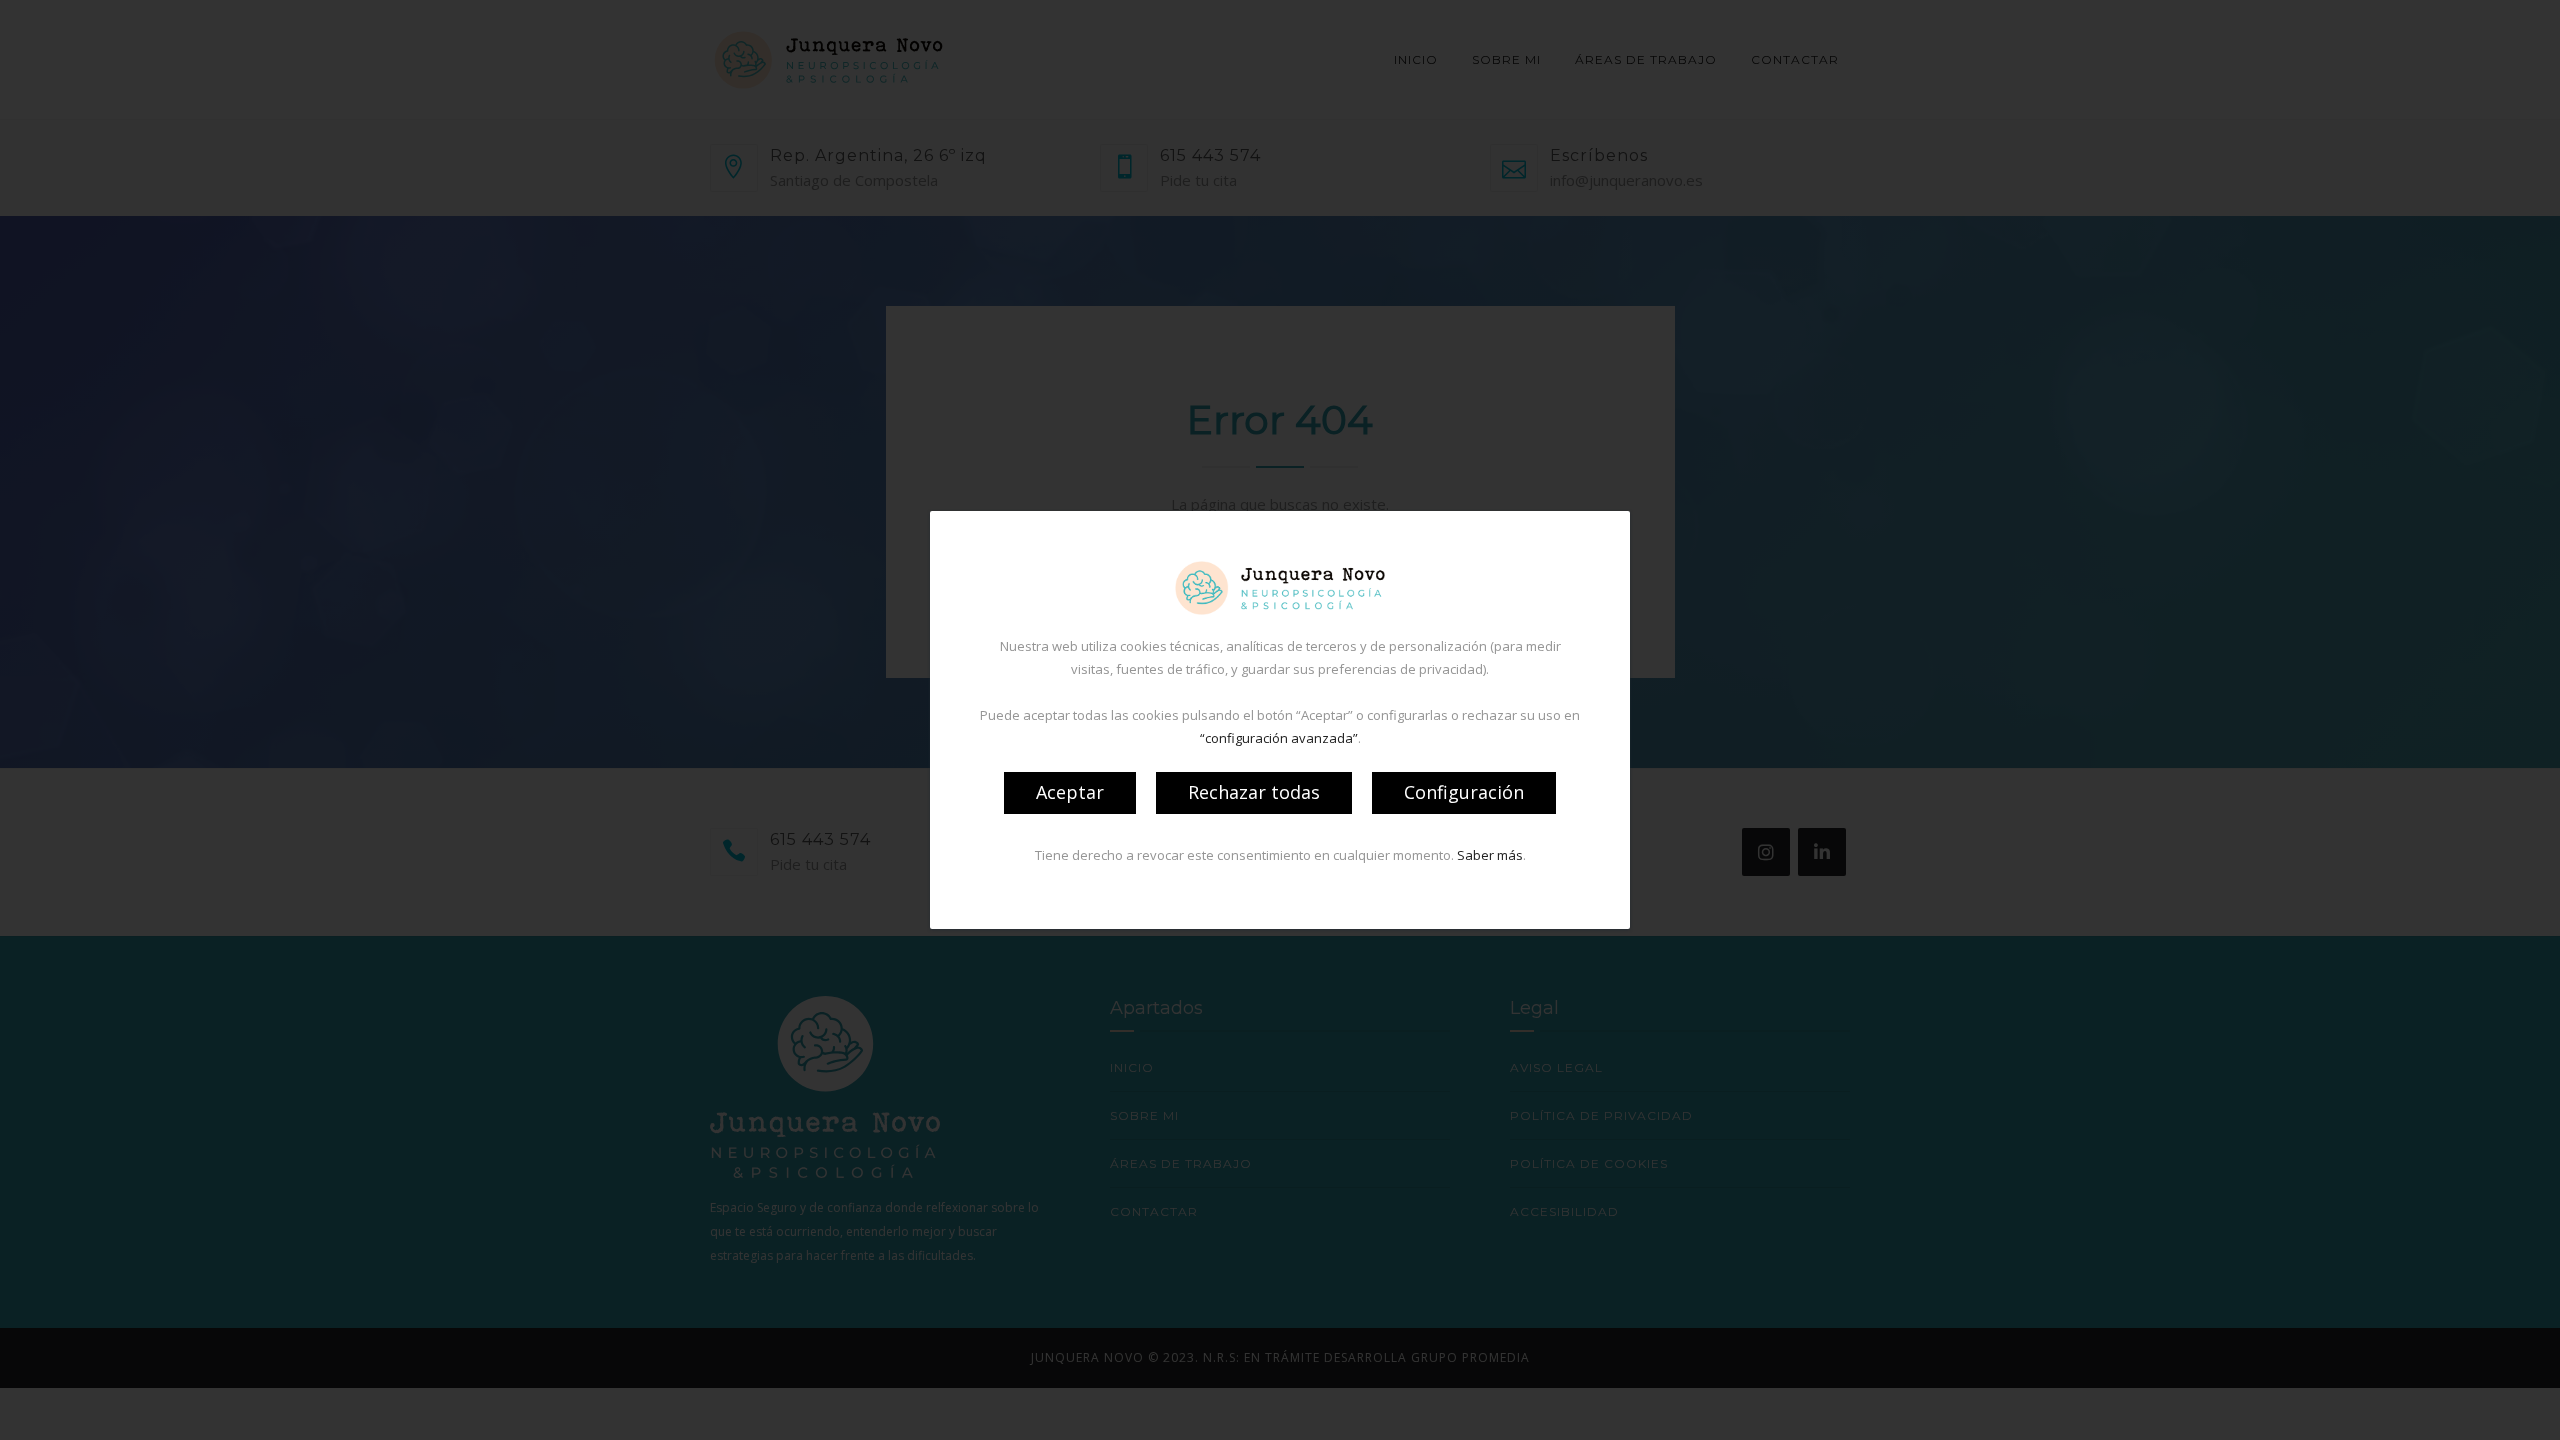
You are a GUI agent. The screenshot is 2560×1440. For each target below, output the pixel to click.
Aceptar (1070, 792)
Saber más (1490, 855)
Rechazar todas (1254, 792)
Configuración (1464, 792)
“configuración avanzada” (1279, 738)
